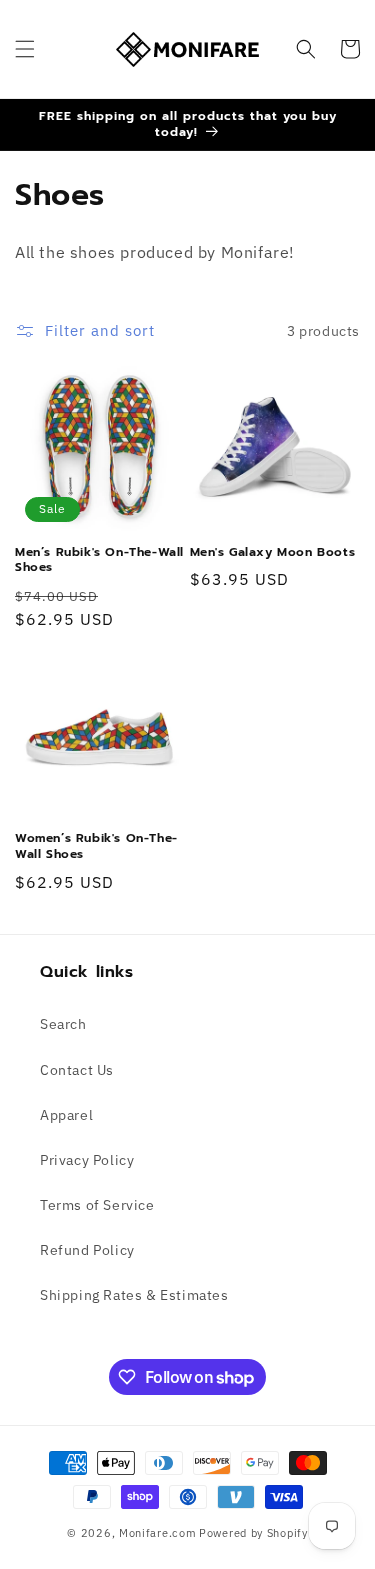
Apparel (66, 1115)
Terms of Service (97, 1205)
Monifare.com (157, 1533)
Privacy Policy (87, 1160)
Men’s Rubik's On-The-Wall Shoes (99, 560)
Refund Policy (87, 1250)
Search (63, 1024)
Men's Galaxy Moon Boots (273, 553)
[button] (25, 49)
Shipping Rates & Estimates (134, 1295)
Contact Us (77, 1070)
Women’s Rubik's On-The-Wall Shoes (96, 846)
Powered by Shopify (253, 1533)
